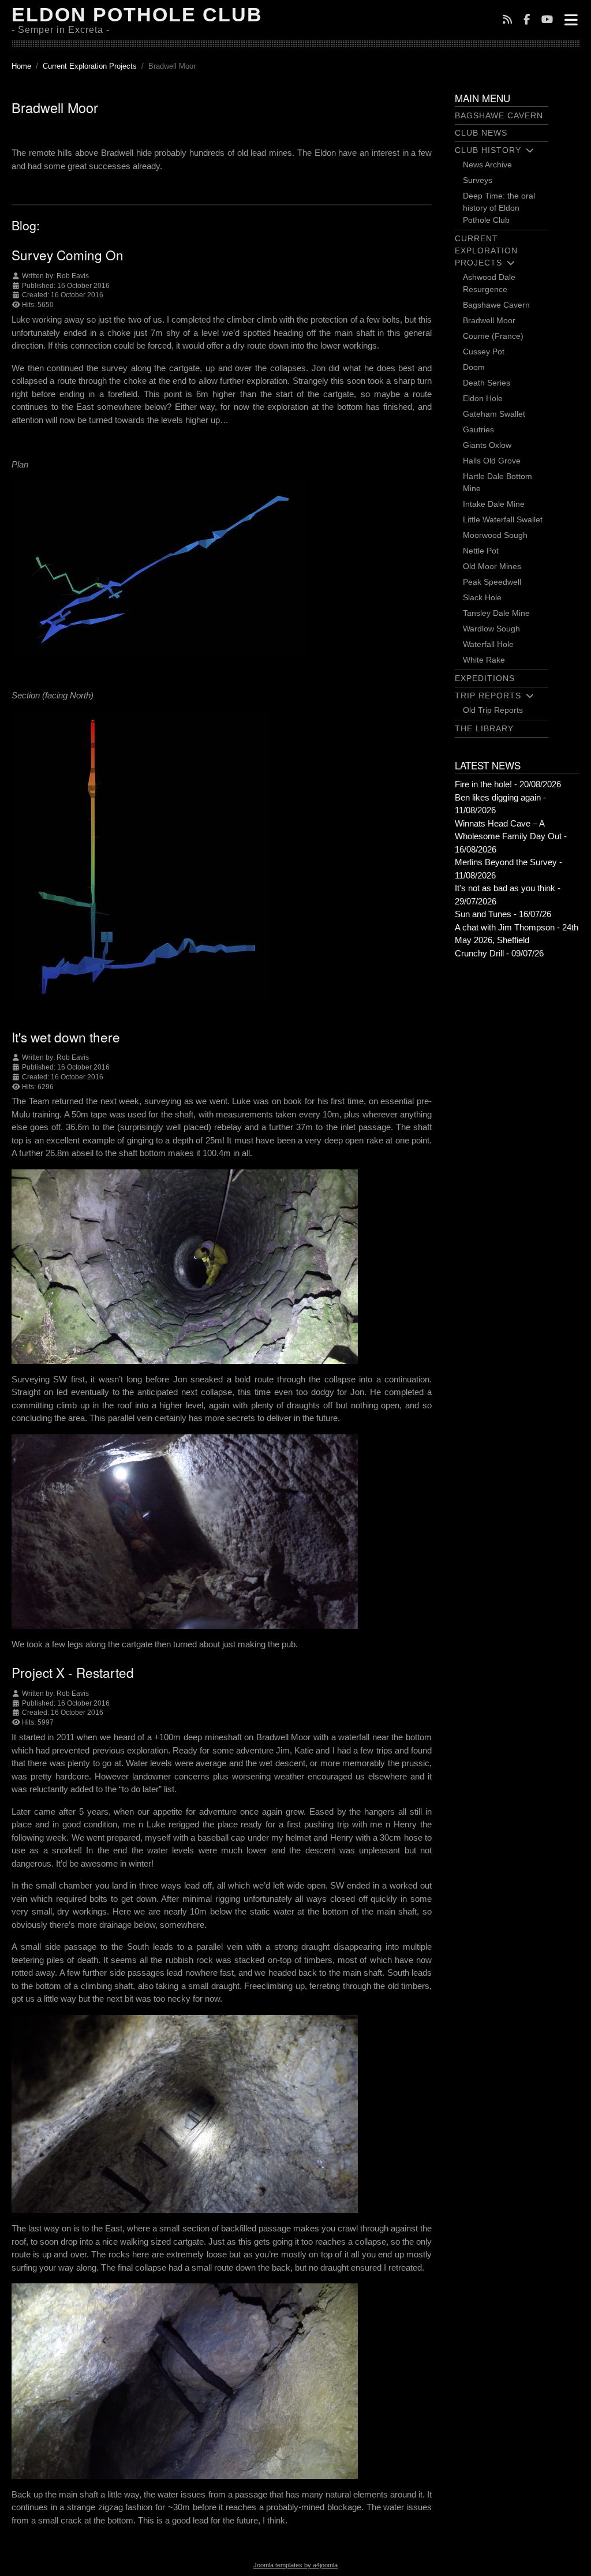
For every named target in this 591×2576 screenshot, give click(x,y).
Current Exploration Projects (486, 251)
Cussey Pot (484, 352)
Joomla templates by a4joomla (295, 2565)
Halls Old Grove (492, 461)
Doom (474, 367)
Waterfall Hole (488, 644)
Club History (488, 150)
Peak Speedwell (492, 582)
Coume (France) (493, 336)
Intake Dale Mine (494, 504)
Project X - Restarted (73, 1672)
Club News (481, 133)
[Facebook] (527, 20)
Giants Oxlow (487, 445)
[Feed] (507, 20)
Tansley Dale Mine (496, 613)
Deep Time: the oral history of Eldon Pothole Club (499, 208)
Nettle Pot (481, 551)
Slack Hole (482, 597)
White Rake (484, 660)
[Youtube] (547, 20)
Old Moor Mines (492, 566)
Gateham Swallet (494, 414)
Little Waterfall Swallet (503, 519)
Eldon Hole (483, 398)
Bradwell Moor (489, 320)
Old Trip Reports (493, 710)
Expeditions (485, 678)
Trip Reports (488, 696)
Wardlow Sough (491, 629)
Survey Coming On (68, 255)
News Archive (487, 164)
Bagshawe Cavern (499, 115)
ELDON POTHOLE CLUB (137, 14)
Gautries (478, 429)
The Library (484, 728)
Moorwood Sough (495, 535)
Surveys (478, 180)
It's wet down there (66, 1037)
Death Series (487, 383)
